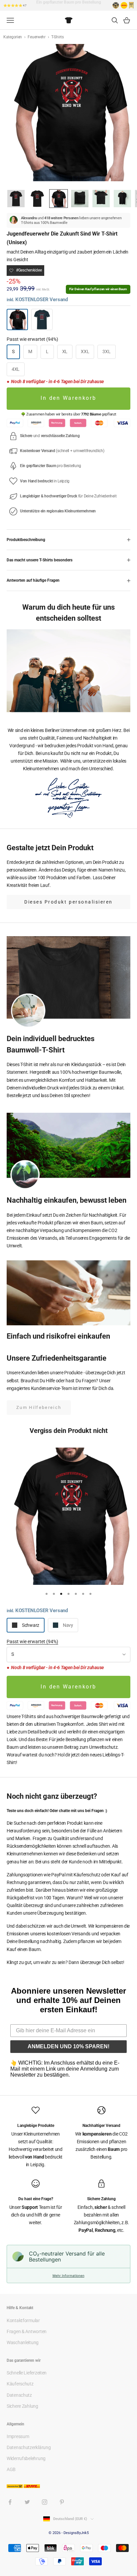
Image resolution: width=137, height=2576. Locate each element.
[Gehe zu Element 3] (59, 199)
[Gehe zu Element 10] (122, 199)
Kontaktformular (23, 2320)
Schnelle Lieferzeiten (27, 2373)
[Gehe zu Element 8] (80, 199)
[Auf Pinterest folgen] (62, 2502)
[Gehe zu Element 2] (37, 199)
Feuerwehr (37, 37)
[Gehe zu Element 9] (101, 199)
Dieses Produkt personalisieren (68, 902)
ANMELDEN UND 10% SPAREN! (68, 2046)
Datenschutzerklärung (29, 2447)
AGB (11, 2469)
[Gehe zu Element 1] (16, 199)
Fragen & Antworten (27, 2331)
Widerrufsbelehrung (26, 2458)
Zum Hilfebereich (39, 1407)
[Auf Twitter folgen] (27, 2502)
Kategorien (13, 37)
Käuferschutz (20, 2384)
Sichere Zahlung (22, 2406)
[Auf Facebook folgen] (10, 2502)
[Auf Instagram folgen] (45, 2502)
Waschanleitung (23, 2342)
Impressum (18, 2436)
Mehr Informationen (68, 2275)
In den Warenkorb (68, 398)
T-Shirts (58, 37)
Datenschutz (19, 2395)
